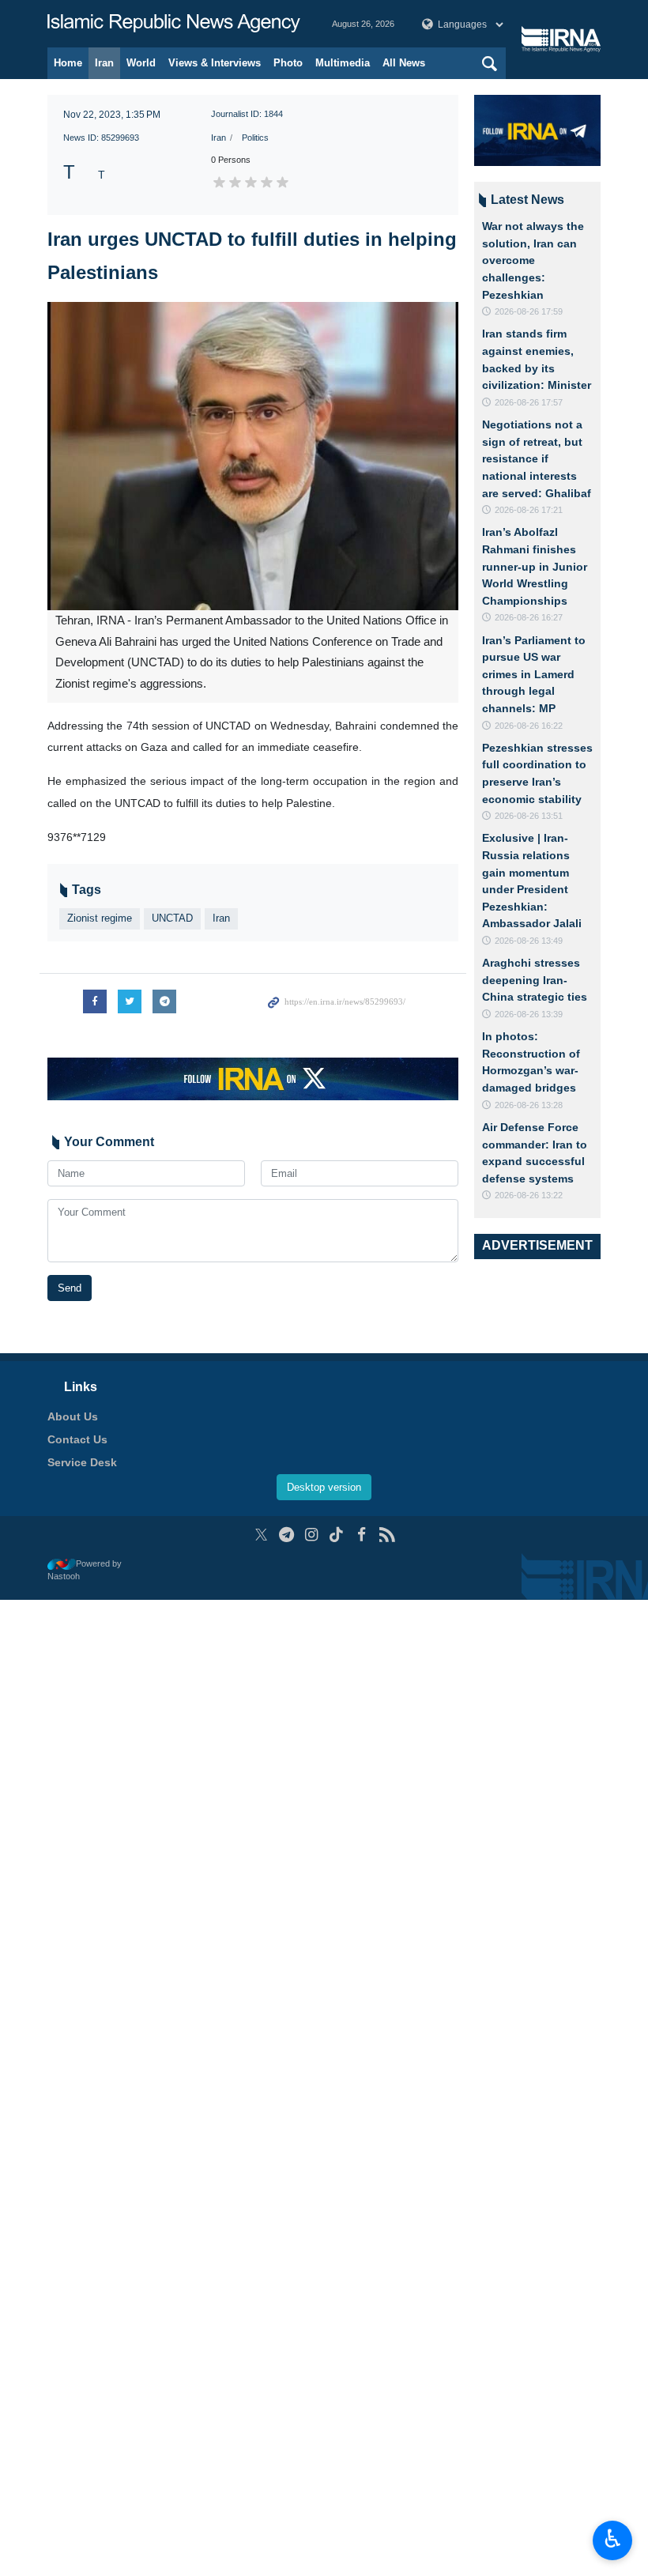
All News (404, 63)
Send (70, 1288)
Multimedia (343, 63)
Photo (288, 63)
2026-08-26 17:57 (529, 402)
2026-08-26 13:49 (529, 941)
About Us (73, 1416)
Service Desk (82, 1462)
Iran (104, 63)
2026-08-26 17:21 (529, 510)
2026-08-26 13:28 (529, 1105)
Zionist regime (100, 918)
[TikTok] (337, 1535)
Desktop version (324, 1487)
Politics (255, 138)
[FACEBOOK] (362, 1535)
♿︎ (613, 2539)
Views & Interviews (215, 63)
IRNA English (174, 24)
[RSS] (387, 1535)
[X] (261, 1535)
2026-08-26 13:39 (529, 1014)
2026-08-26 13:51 (529, 816)
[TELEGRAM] (286, 1535)
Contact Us (77, 1439)
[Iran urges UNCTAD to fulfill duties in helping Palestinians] (253, 456)
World (141, 63)
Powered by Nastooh (85, 1570)
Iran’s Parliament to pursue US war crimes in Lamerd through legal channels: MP (534, 674)
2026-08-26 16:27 (529, 617)
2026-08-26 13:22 (529, 1195)
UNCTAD (172, 918)
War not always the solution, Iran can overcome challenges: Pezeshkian (533, 260)
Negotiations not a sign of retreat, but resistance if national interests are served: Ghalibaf (537, 458)
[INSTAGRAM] (312, 1535)
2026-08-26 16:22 (529, 726)
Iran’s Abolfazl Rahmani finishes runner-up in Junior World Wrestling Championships (535, 566)
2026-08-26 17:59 (529, 311)
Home (68, 63)
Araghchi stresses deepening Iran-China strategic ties (535, 980)
